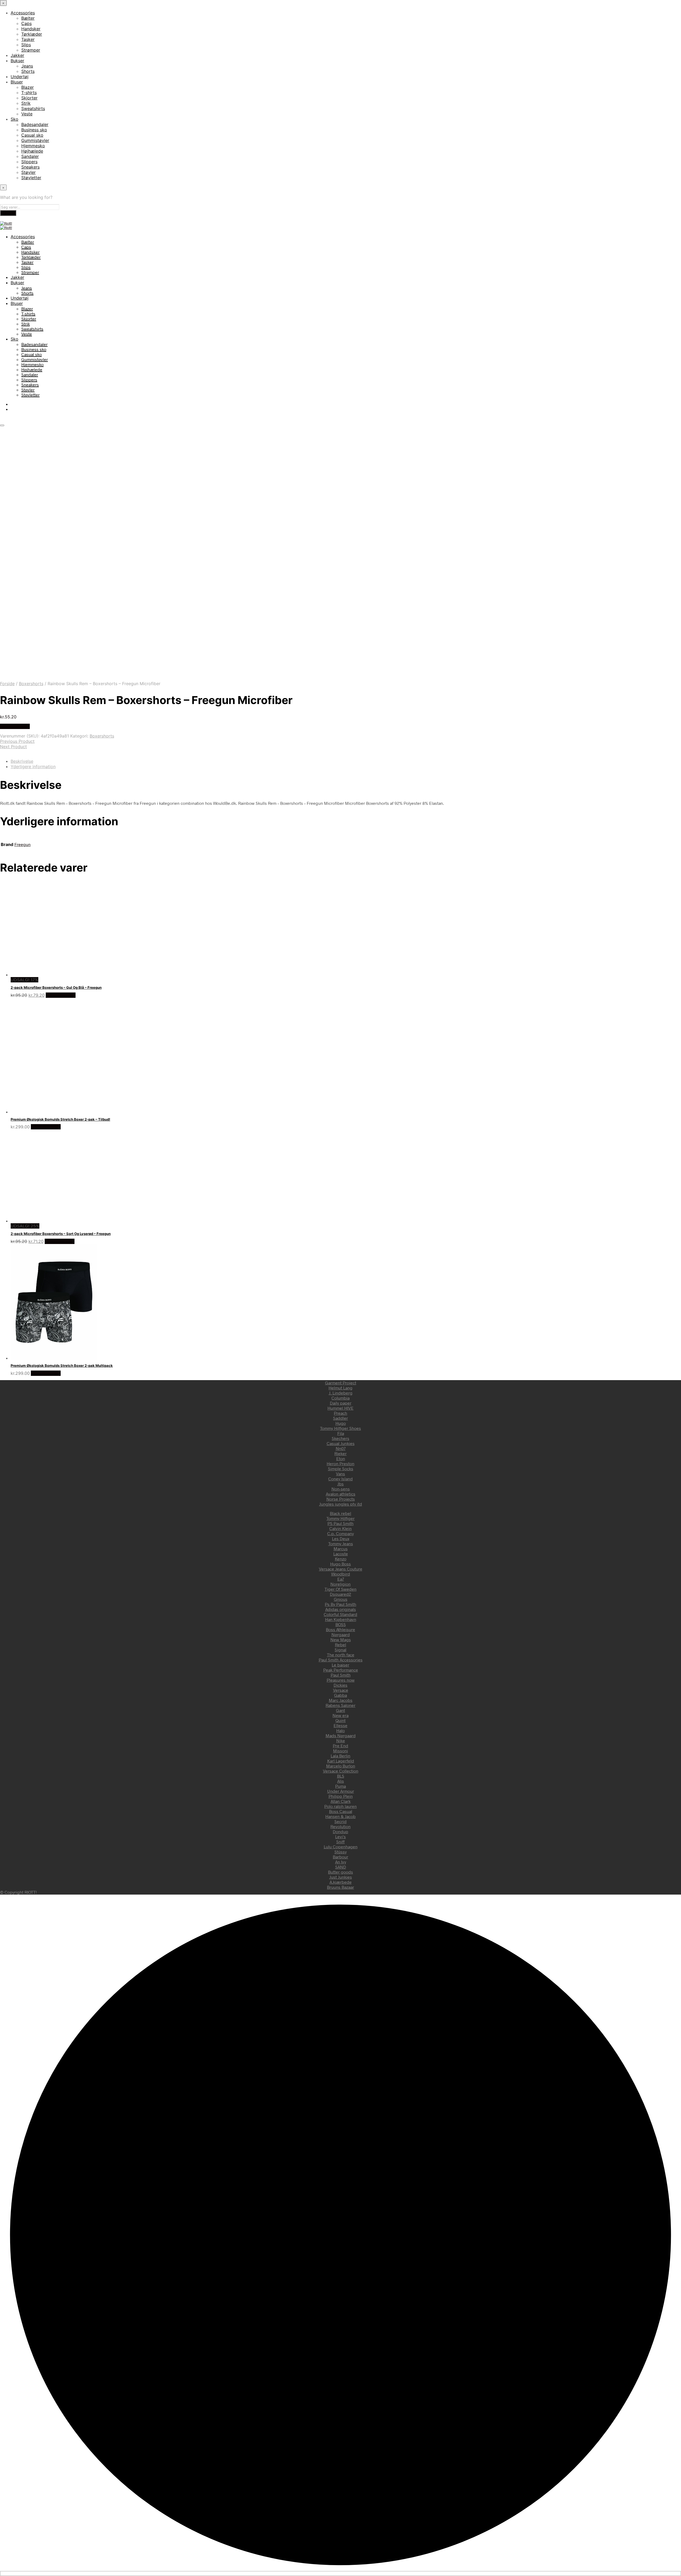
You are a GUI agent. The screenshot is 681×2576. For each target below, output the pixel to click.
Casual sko (32, 135)
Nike (341, 1741)
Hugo (341, 1423)
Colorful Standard (340, 1614)
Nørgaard (341, 1634)
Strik (26, 103)
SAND (341, 1867)
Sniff (340, 1842)
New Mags (341, 1639)
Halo (340, 1730)
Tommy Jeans (341, 1543)
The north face (341, 1655)
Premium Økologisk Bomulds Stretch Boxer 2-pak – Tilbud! (60, 1119)
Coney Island (340, 1479)
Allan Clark (341, 1801)
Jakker (17, 55)
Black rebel (340, 1513)
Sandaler (30, 156)
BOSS (341, 1624)
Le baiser (340, 1665)
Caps (26, 23)
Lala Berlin (340, 1756)
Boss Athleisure (340, 1629)
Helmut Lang (340, 1388)
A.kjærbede (341, 1882)
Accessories (23, 13)
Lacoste (341, 1554)
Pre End (340, 1746)
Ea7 (341, 1579)
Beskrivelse (22, 761)
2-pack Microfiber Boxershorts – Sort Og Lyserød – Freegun (61, 1234)
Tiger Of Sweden (340, 1589)
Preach (340, 1413)
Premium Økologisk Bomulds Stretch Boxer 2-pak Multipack (62, 1366)
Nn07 (341, 1448)
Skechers (340, 1438)
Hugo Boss (340, 1564)
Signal (340, 1650)
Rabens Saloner (340, 1705)
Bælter (28, 18)
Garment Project (341, 1383)
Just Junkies (341, 1877)
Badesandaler (35, 124)
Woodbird (341, 1574)
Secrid (340, 1821)
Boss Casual (341, 1811)
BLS (341, 1776)
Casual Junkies (341, 1443)
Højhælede (32, 151)
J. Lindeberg (341, 1393)
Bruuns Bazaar (340, 1887)
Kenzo (341, 1559)
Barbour (340, 1857)
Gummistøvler (35, 140)
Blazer (28, 87)
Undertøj (20, 77)
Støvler (28, 172)
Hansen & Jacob (340, 1816)
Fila (341, 1433)
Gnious (341, 1599)
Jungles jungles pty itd (341, 1504)
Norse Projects (341, 1499)
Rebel (340, 1645)
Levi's (340, 1836)
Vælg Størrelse (15, 726)
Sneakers (30, 167)
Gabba (340, 1695)
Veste (27, 114)
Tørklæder (32, 34)
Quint (340, 1720)
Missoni (340, 1751)
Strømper (31, 50)
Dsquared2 (340, 1594)
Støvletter (31, 178)
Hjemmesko (33, 146)
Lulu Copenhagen (341, 1847)
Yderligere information (33, 766)
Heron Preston (340, 1463)
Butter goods (340, 1872)
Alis (341, 1781)
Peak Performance (341, 1670)
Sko (14, 119)
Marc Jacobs (341, 1700)
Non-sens (341, 1489)
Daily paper (341, 1403)
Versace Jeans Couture (341, 1569)
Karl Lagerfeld (341, 1761)
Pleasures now (341, 1680)
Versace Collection (341, 1771)
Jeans (27, 66)
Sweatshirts (33, 108)
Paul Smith (341, 1675)
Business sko (34, 130)
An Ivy (341, 1862)
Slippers (29, 162)
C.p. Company (340, 1533)
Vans (340, 1474)
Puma (340, 1786)
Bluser (17, 82)
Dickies (340, 1685)
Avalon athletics (341, 1494)
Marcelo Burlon (341, 1766)
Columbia (340, 1398)
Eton (341, 1458)
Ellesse (340, 1725)
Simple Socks (341, 1469)
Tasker (28, 39)
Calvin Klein (340, 1528)
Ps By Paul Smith (340, 1604)
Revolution (340, 1826)
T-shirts (29, 93)
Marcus (341, 1549)
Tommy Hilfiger (340, 1518)
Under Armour (341, 1791)
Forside (7, 684)
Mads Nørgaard (341, 1735)
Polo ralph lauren (340, 1806)
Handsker (31, 29)
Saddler (340, 1418)
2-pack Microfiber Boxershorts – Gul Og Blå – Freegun (56, 987)
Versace (341, 1690)
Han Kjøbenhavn (341, 1619)
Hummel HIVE (340, 1408)
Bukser (17, 61)
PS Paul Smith (340, 1523)
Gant (340, 1710)
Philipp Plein (341, 1796)
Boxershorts (31, 684)
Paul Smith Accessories (341, 1660)
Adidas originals (341, 1609)
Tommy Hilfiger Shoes (340, 1428)
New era (340, 1715)
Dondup (340, 1831)
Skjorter (29, 98)
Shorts (28, 71)
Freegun (22, 844)
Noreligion (340, 1584)
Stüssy (340, 1852)
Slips (26, 45)
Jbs (340, 1484)
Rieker (340, 1453)
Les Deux (341, 1538)
